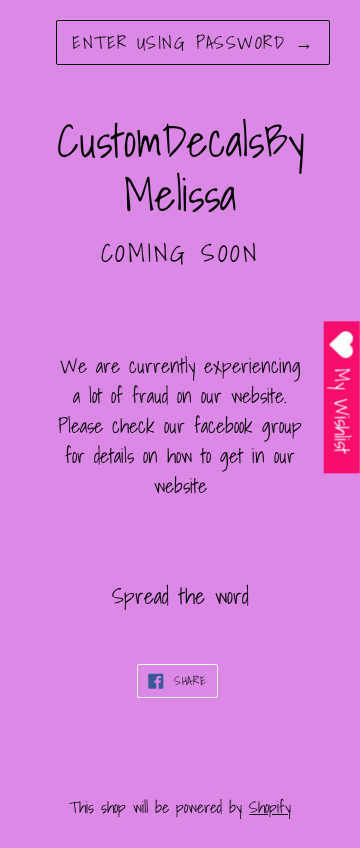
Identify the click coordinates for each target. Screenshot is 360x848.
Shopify (270, 807)
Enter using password (193, 42)
